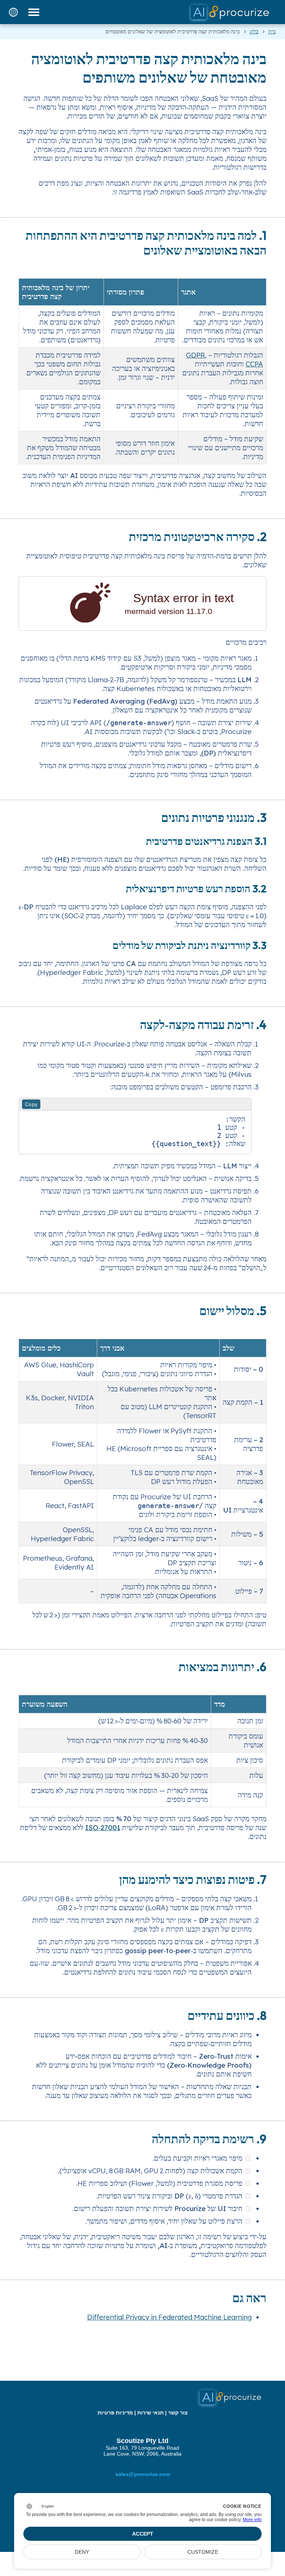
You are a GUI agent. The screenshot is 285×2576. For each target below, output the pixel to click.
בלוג (254, 31)
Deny (82, 2552)
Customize (203, 2552)
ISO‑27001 (103, 1828)
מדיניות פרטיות (115, 2413)
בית (272, 31)
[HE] (13, 12)
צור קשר (178, 2413)
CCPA (254, 364)
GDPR (195, 355)
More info (252, 2520)
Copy (31, 1104)
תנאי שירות (150, 2413)
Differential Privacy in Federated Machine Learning (169, 2317)
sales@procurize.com (143, 2474)
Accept (143, 2534)
